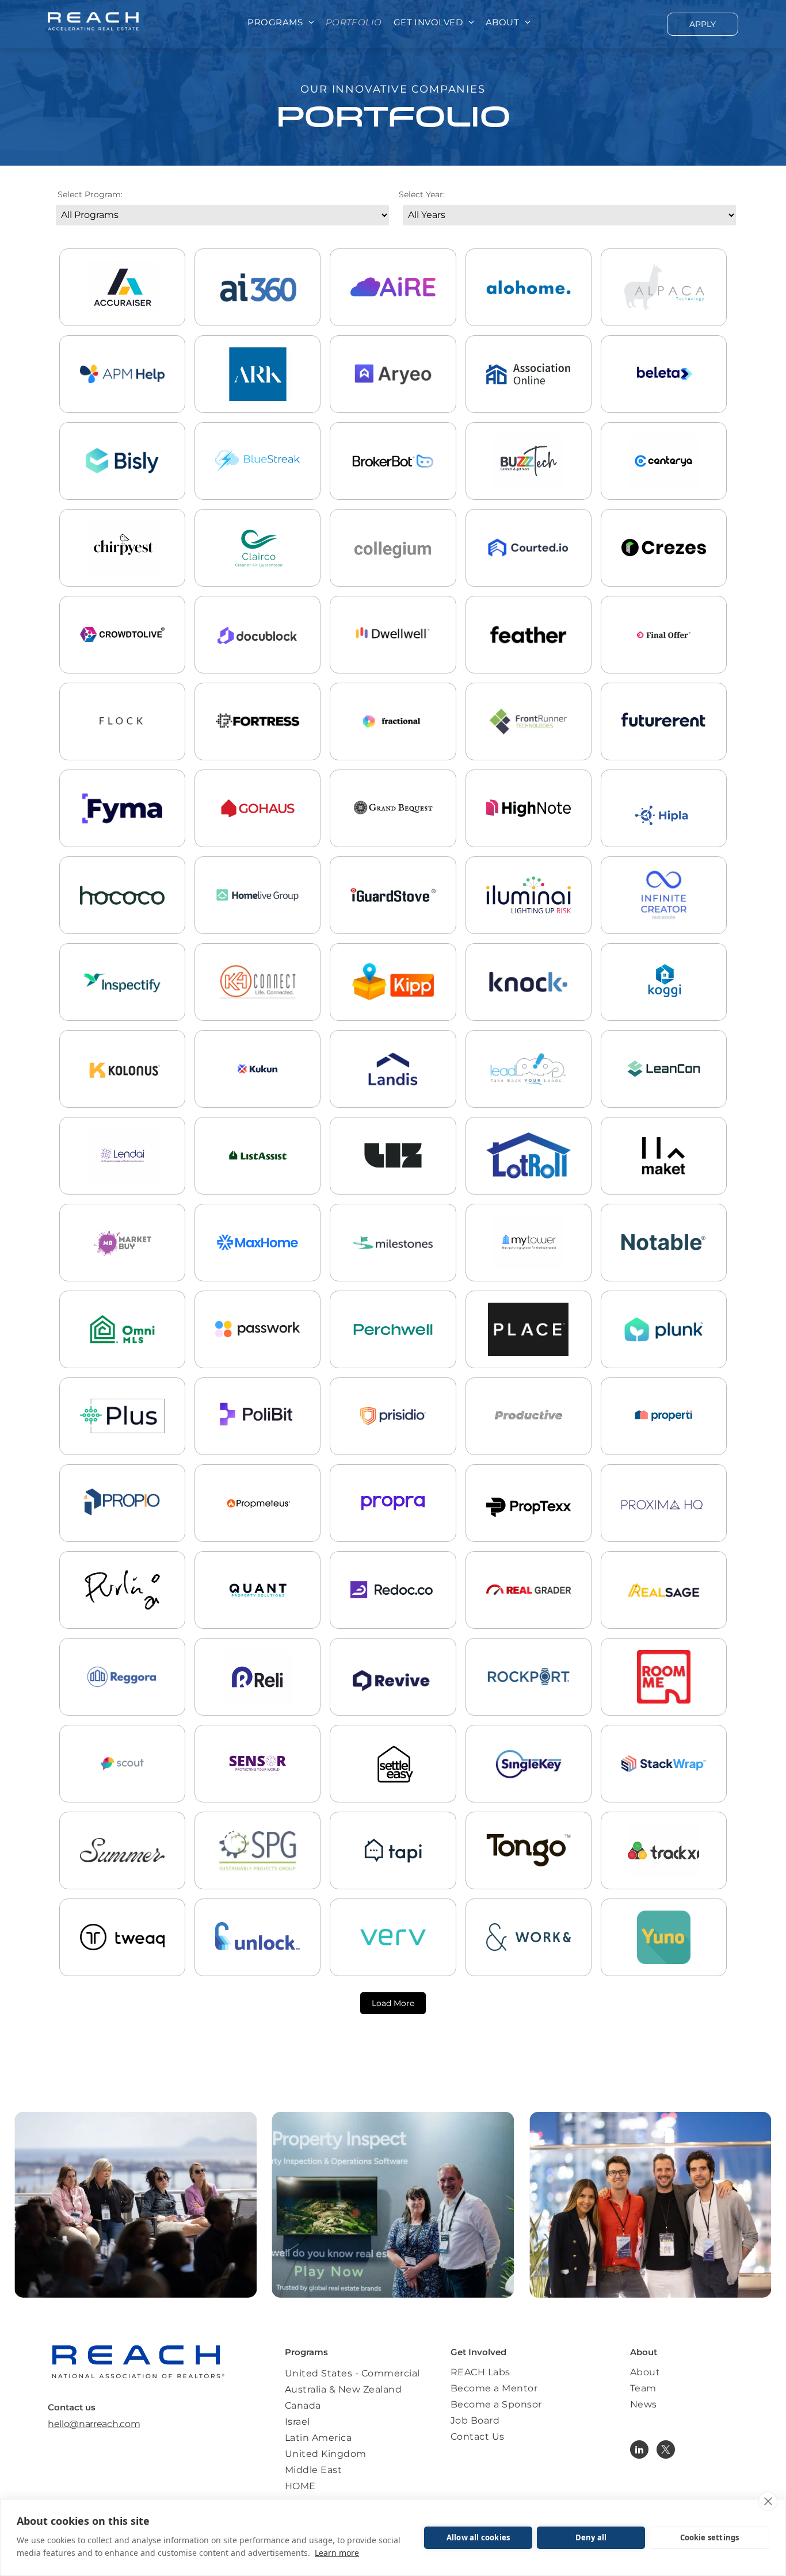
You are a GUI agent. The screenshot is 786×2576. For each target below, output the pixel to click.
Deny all (591, 2537)
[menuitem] (281, 23)
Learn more (337, 2553)
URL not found (257, 917)
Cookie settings (710, 2537)
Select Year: (422, 194)
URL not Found (393, 1178)
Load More (393, 2003)
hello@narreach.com (94, 2424)
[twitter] (666, 2451)
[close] (768, 2501)
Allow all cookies (478, 2537)
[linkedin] (639, 2451)
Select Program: (90, 194)
